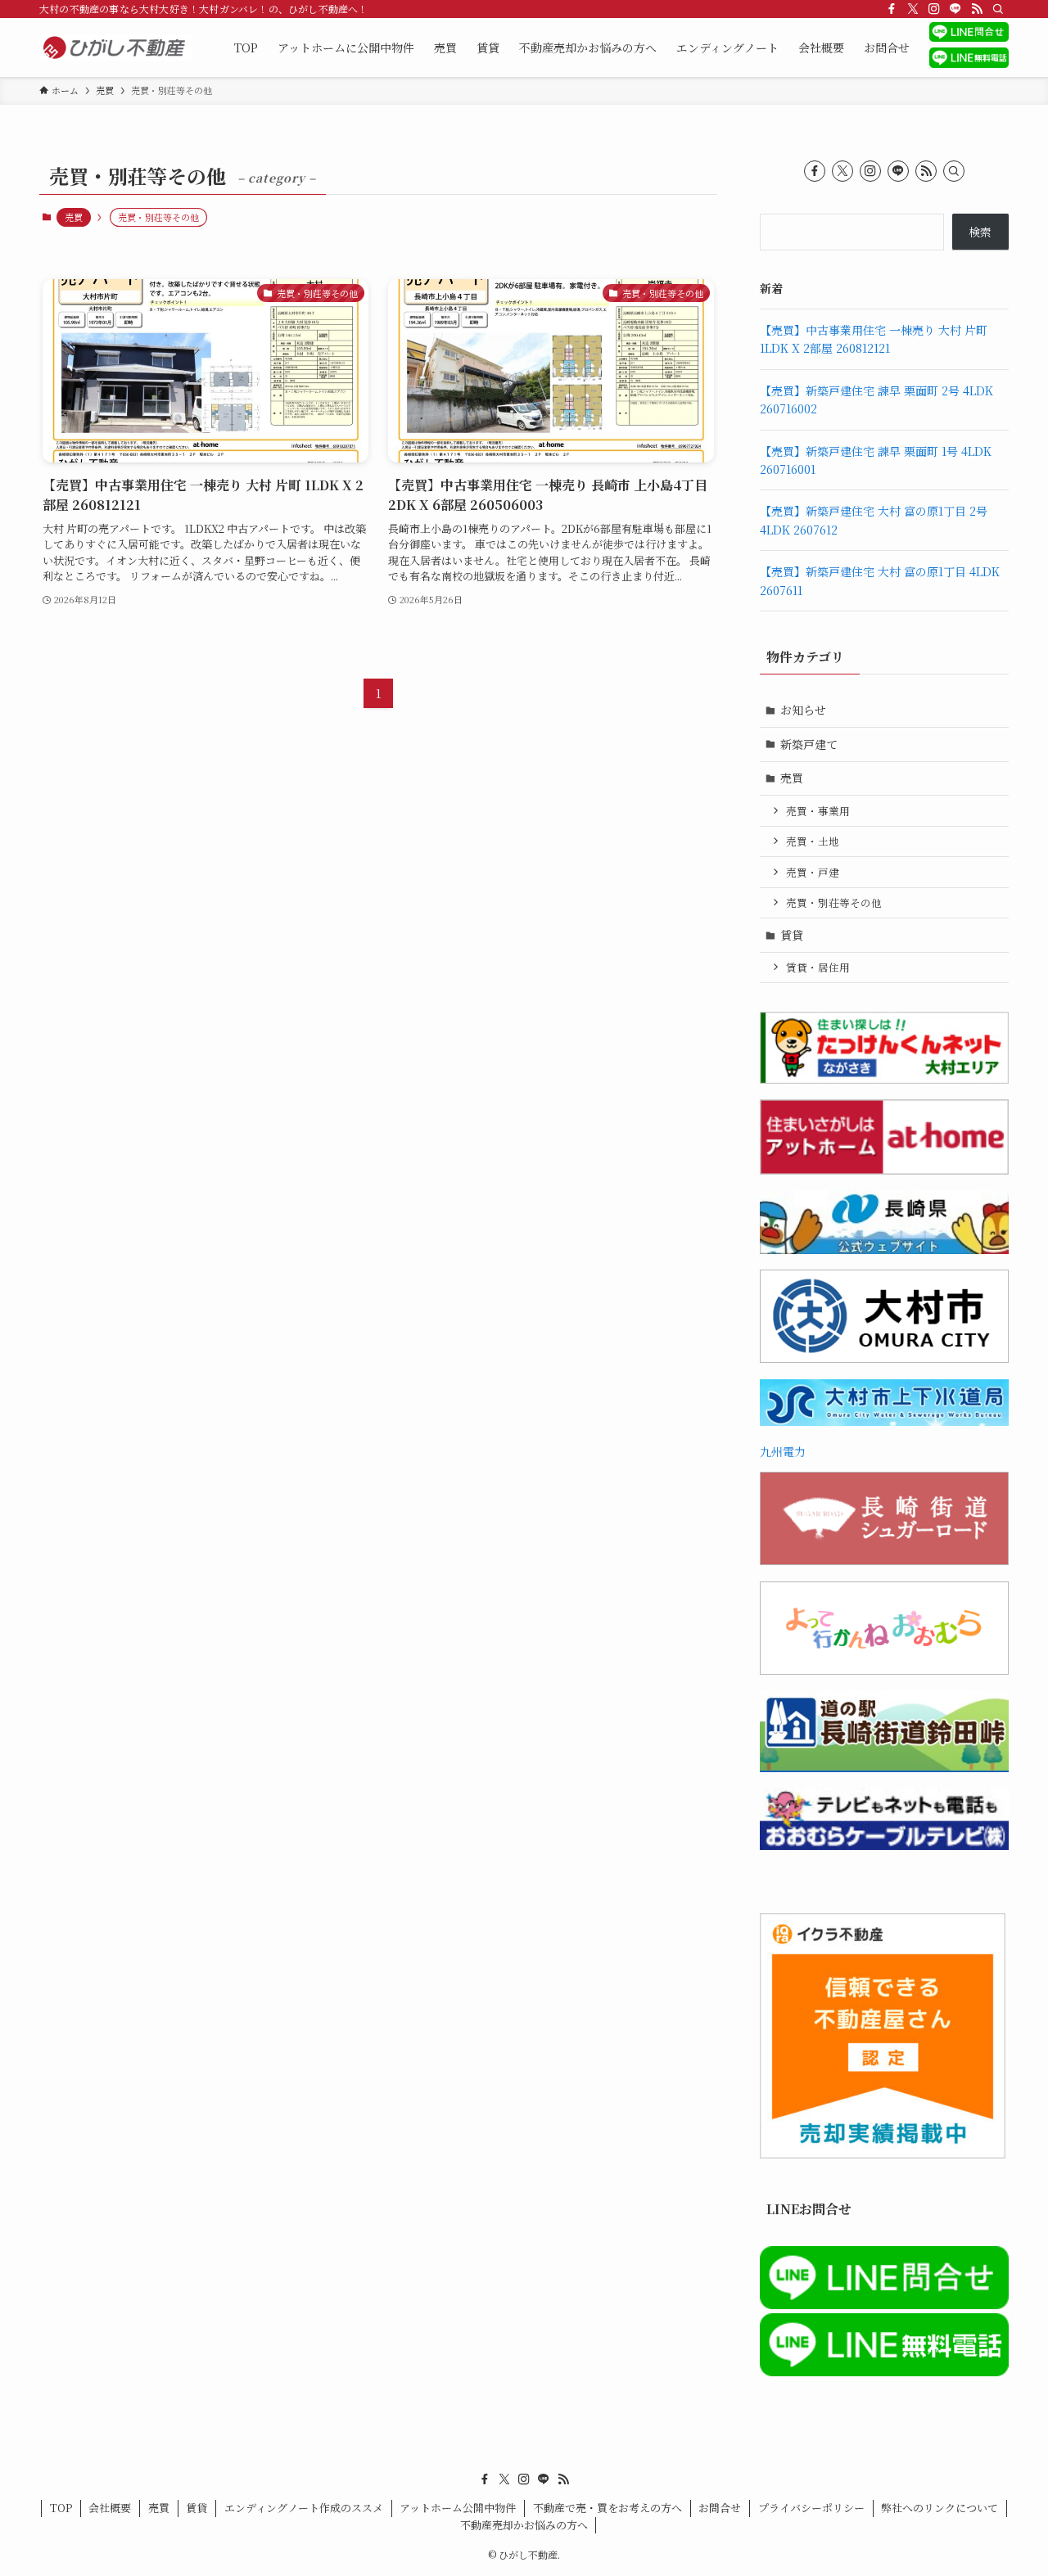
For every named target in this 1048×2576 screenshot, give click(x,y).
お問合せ (720, 2508)
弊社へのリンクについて (940, 2508)
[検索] (998, 9)
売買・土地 (813, 841)
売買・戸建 (813, 872)
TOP (61, 2508)
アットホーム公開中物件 (458, 2508)
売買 (74, 217)
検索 (980, 232)
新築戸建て (809, 744)
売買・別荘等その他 (834, 902)
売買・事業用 (818, 811)
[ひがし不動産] (115, 47)
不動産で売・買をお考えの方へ (608, 2508)
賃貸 (792, 935)
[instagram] (934, 9)
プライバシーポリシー (811, 2508)
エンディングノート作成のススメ (304, 2508)
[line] (955, 9)
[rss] (977, 9)
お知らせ (803, 710)
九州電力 (783, 1451)
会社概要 (110, 2508)
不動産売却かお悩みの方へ (524, 2525)
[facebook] (892, 9)
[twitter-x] (913, 9)
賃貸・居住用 (818, 967)
